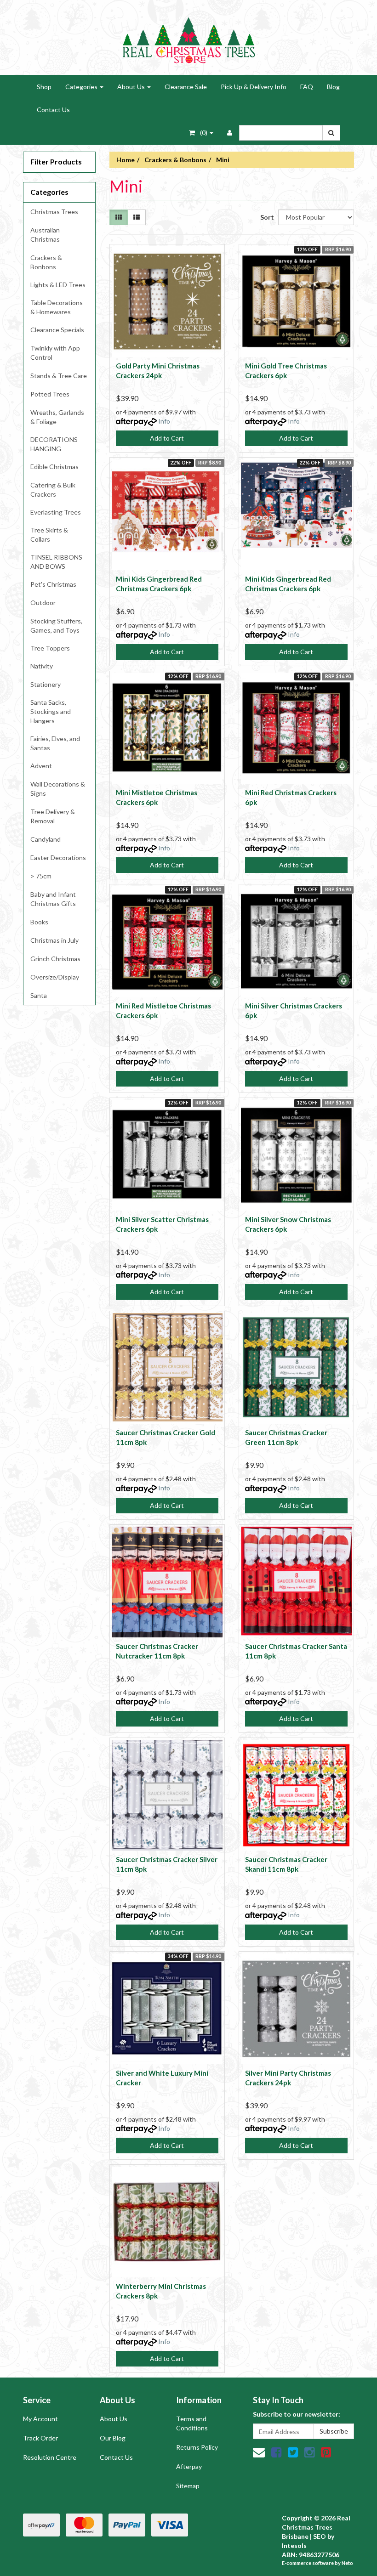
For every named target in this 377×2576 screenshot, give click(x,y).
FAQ (307, 87)
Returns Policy (197, 2447)
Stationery (46, 684)
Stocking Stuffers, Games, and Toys (56, 626)
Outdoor (43, 603)
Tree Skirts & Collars (49, 535)
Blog (333, 87)
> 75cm (41, 876)
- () (202, 133)
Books (39, 922)
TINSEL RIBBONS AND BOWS (56, 562)
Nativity (42, 666)
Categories (82, 87)
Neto (347, 2563)
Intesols (294, 2545)
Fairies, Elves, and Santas (55, 743)
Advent (41, 766)
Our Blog (113, 2438)
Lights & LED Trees (58, 285)
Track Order (40, 2438)
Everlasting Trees (56, 512)
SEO (320, 2536)
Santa (39, 995)
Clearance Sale (186, 87)
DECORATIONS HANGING (54, 444)
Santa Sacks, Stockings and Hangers (51, 711)
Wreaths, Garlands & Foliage (57, 417)
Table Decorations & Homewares (57, 307)
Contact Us (53, 110)
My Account (40, 2419)
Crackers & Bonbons (46, 262)
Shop (44, 87)
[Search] (331, 133)
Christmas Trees (54, 212)
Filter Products (56, 161)
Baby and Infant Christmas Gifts (53, 899)
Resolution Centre (50, 2457)
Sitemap (188, 2486)
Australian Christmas (45, 235)
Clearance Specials (57, 330)
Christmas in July (54, 940)
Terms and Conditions (192, 2423)
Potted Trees (50, 394)
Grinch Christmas (55, 959)
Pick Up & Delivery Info (254, 87)
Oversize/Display (55, 977)
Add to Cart (167, 438)
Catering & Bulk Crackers (53, 490)
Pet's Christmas (53, 584)
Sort (266, 217)
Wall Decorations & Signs (58, 789)
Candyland (46, 839)
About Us (132, 87)
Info (164, 421)
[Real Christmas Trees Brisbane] (188, 37)
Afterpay (189, 2466)
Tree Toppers (50, 648)
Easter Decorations (58, 858)
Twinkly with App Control (55, 353)
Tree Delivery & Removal (53, 816)
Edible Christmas (54, 467)
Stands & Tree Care (59, 376)
